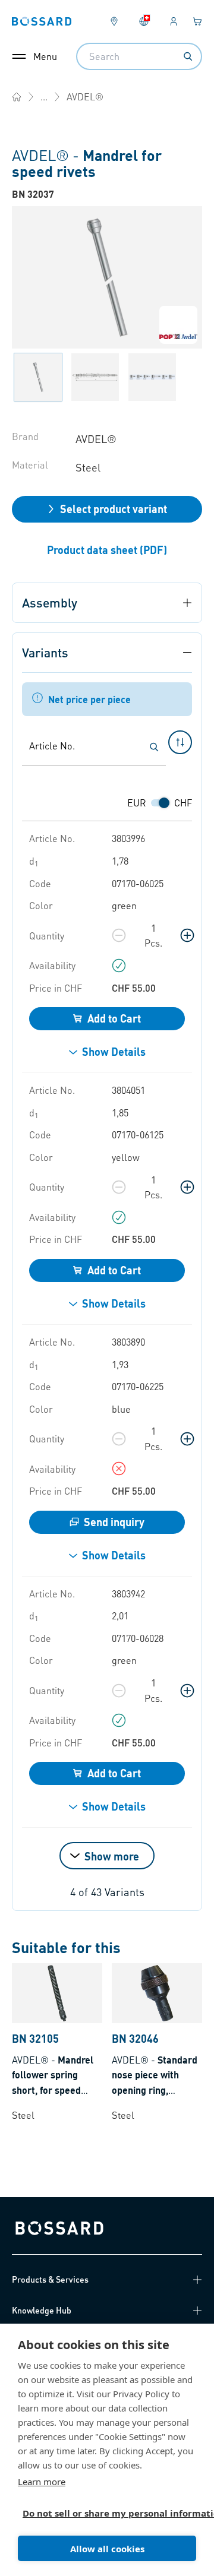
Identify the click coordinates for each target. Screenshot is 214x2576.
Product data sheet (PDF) (107, 550)
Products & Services (50, 2279)
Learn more (42, 2482)
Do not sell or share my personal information (102, 2513)
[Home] (17, 97)
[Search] (188, 56)
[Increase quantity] (187, 935)
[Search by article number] (154, 747)
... (44, 96)
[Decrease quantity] (119, 935)
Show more (112, 1856)
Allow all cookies (107, 2549)
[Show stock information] (119, 966)
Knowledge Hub (42, 2310)
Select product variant (114, 509)
